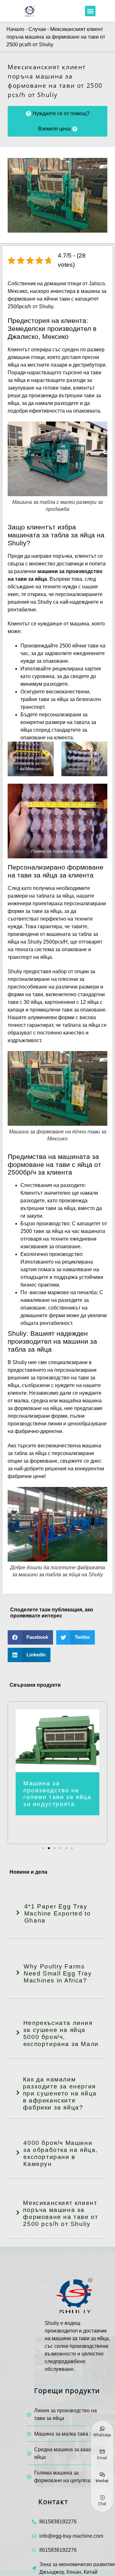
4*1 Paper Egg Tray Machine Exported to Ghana (57, 1913)
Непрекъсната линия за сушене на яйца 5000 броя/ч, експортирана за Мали (61, 2033)
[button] (90, 11)
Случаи (37, 29)
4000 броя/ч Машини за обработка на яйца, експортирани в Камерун (61, 2153)
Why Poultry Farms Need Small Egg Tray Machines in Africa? (58, 1973)
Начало (15, 29)
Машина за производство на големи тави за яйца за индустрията (57, 1794)
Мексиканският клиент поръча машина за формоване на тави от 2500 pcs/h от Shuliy (61, 2213)
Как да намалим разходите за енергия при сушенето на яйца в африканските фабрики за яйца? (60, 2093)
